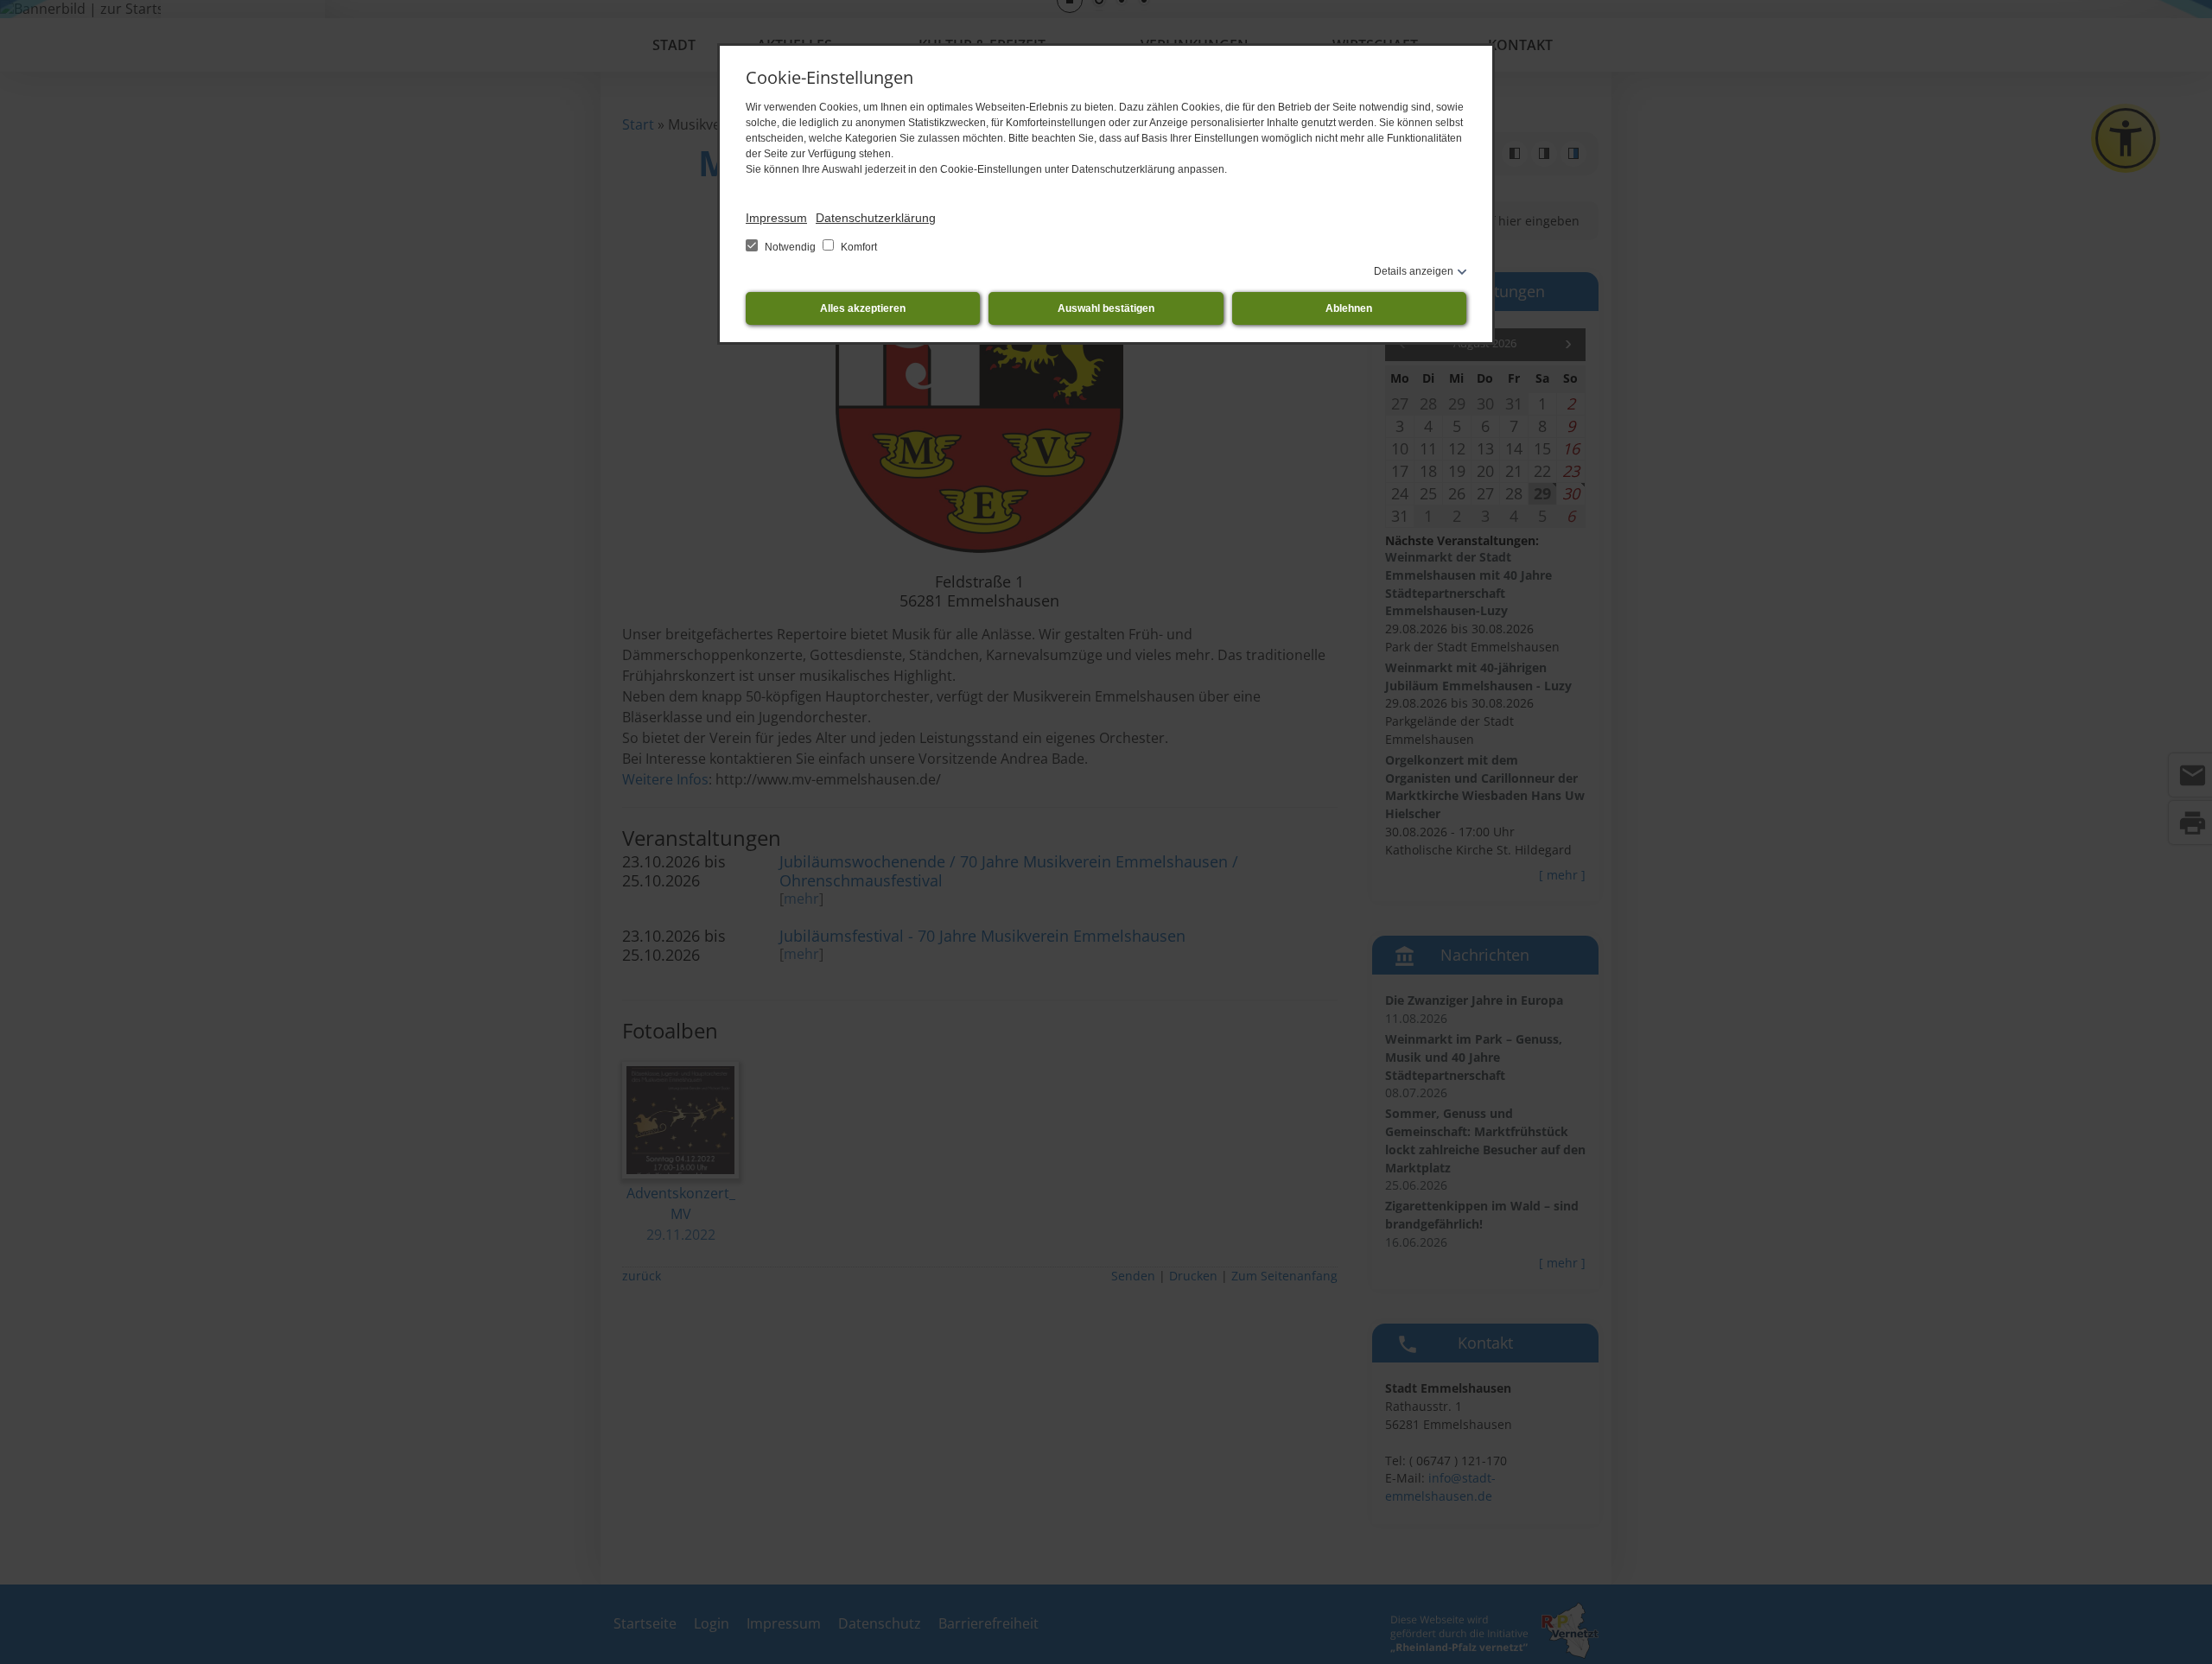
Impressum (776, 218)
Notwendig (790, 247)
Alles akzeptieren (863, 308)
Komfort (858, 247)
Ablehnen (1349, 308)
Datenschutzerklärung (876, 218)
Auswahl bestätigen (1106, 308)
